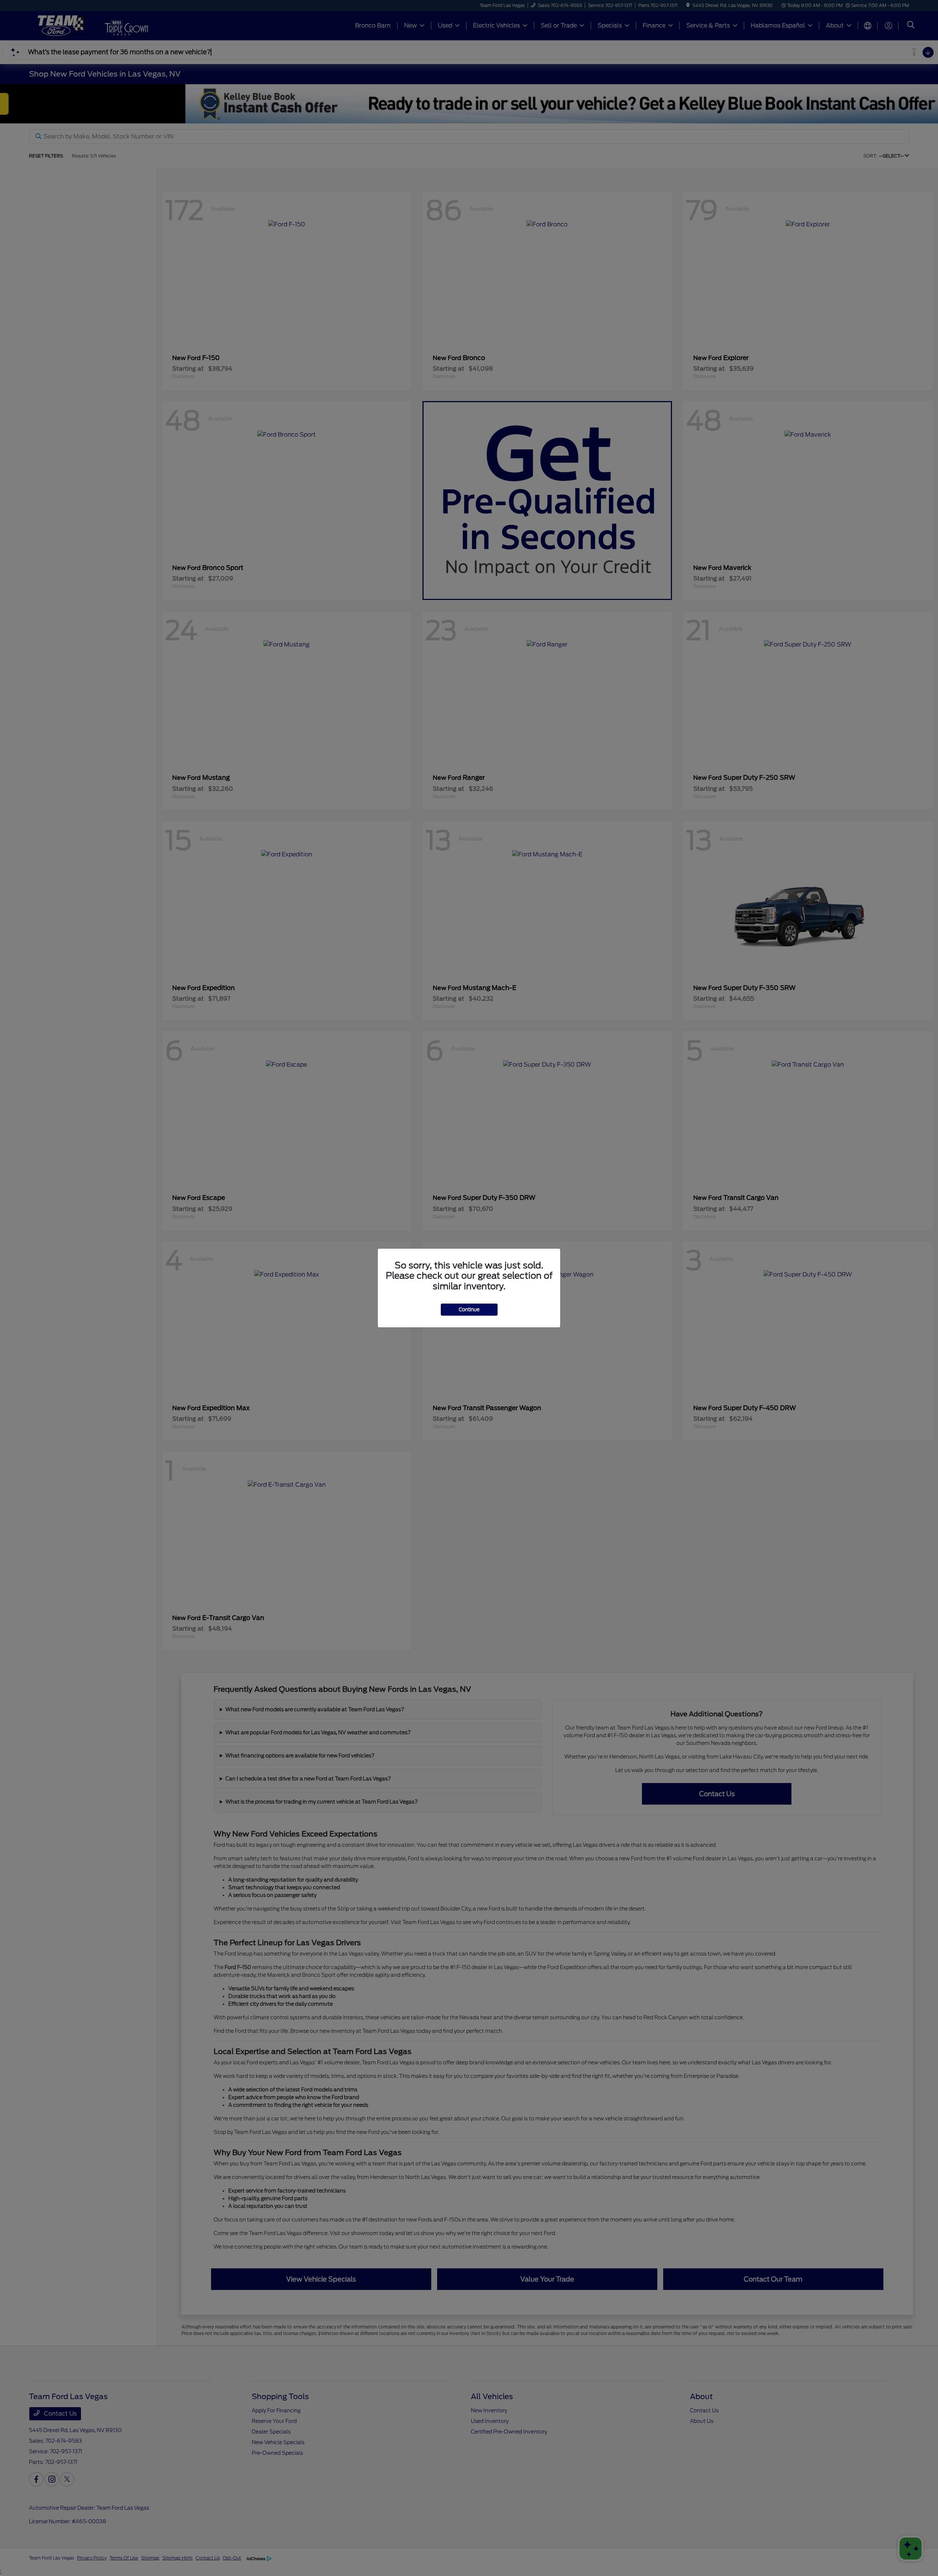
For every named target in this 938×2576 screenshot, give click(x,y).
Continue (469, 1310)
